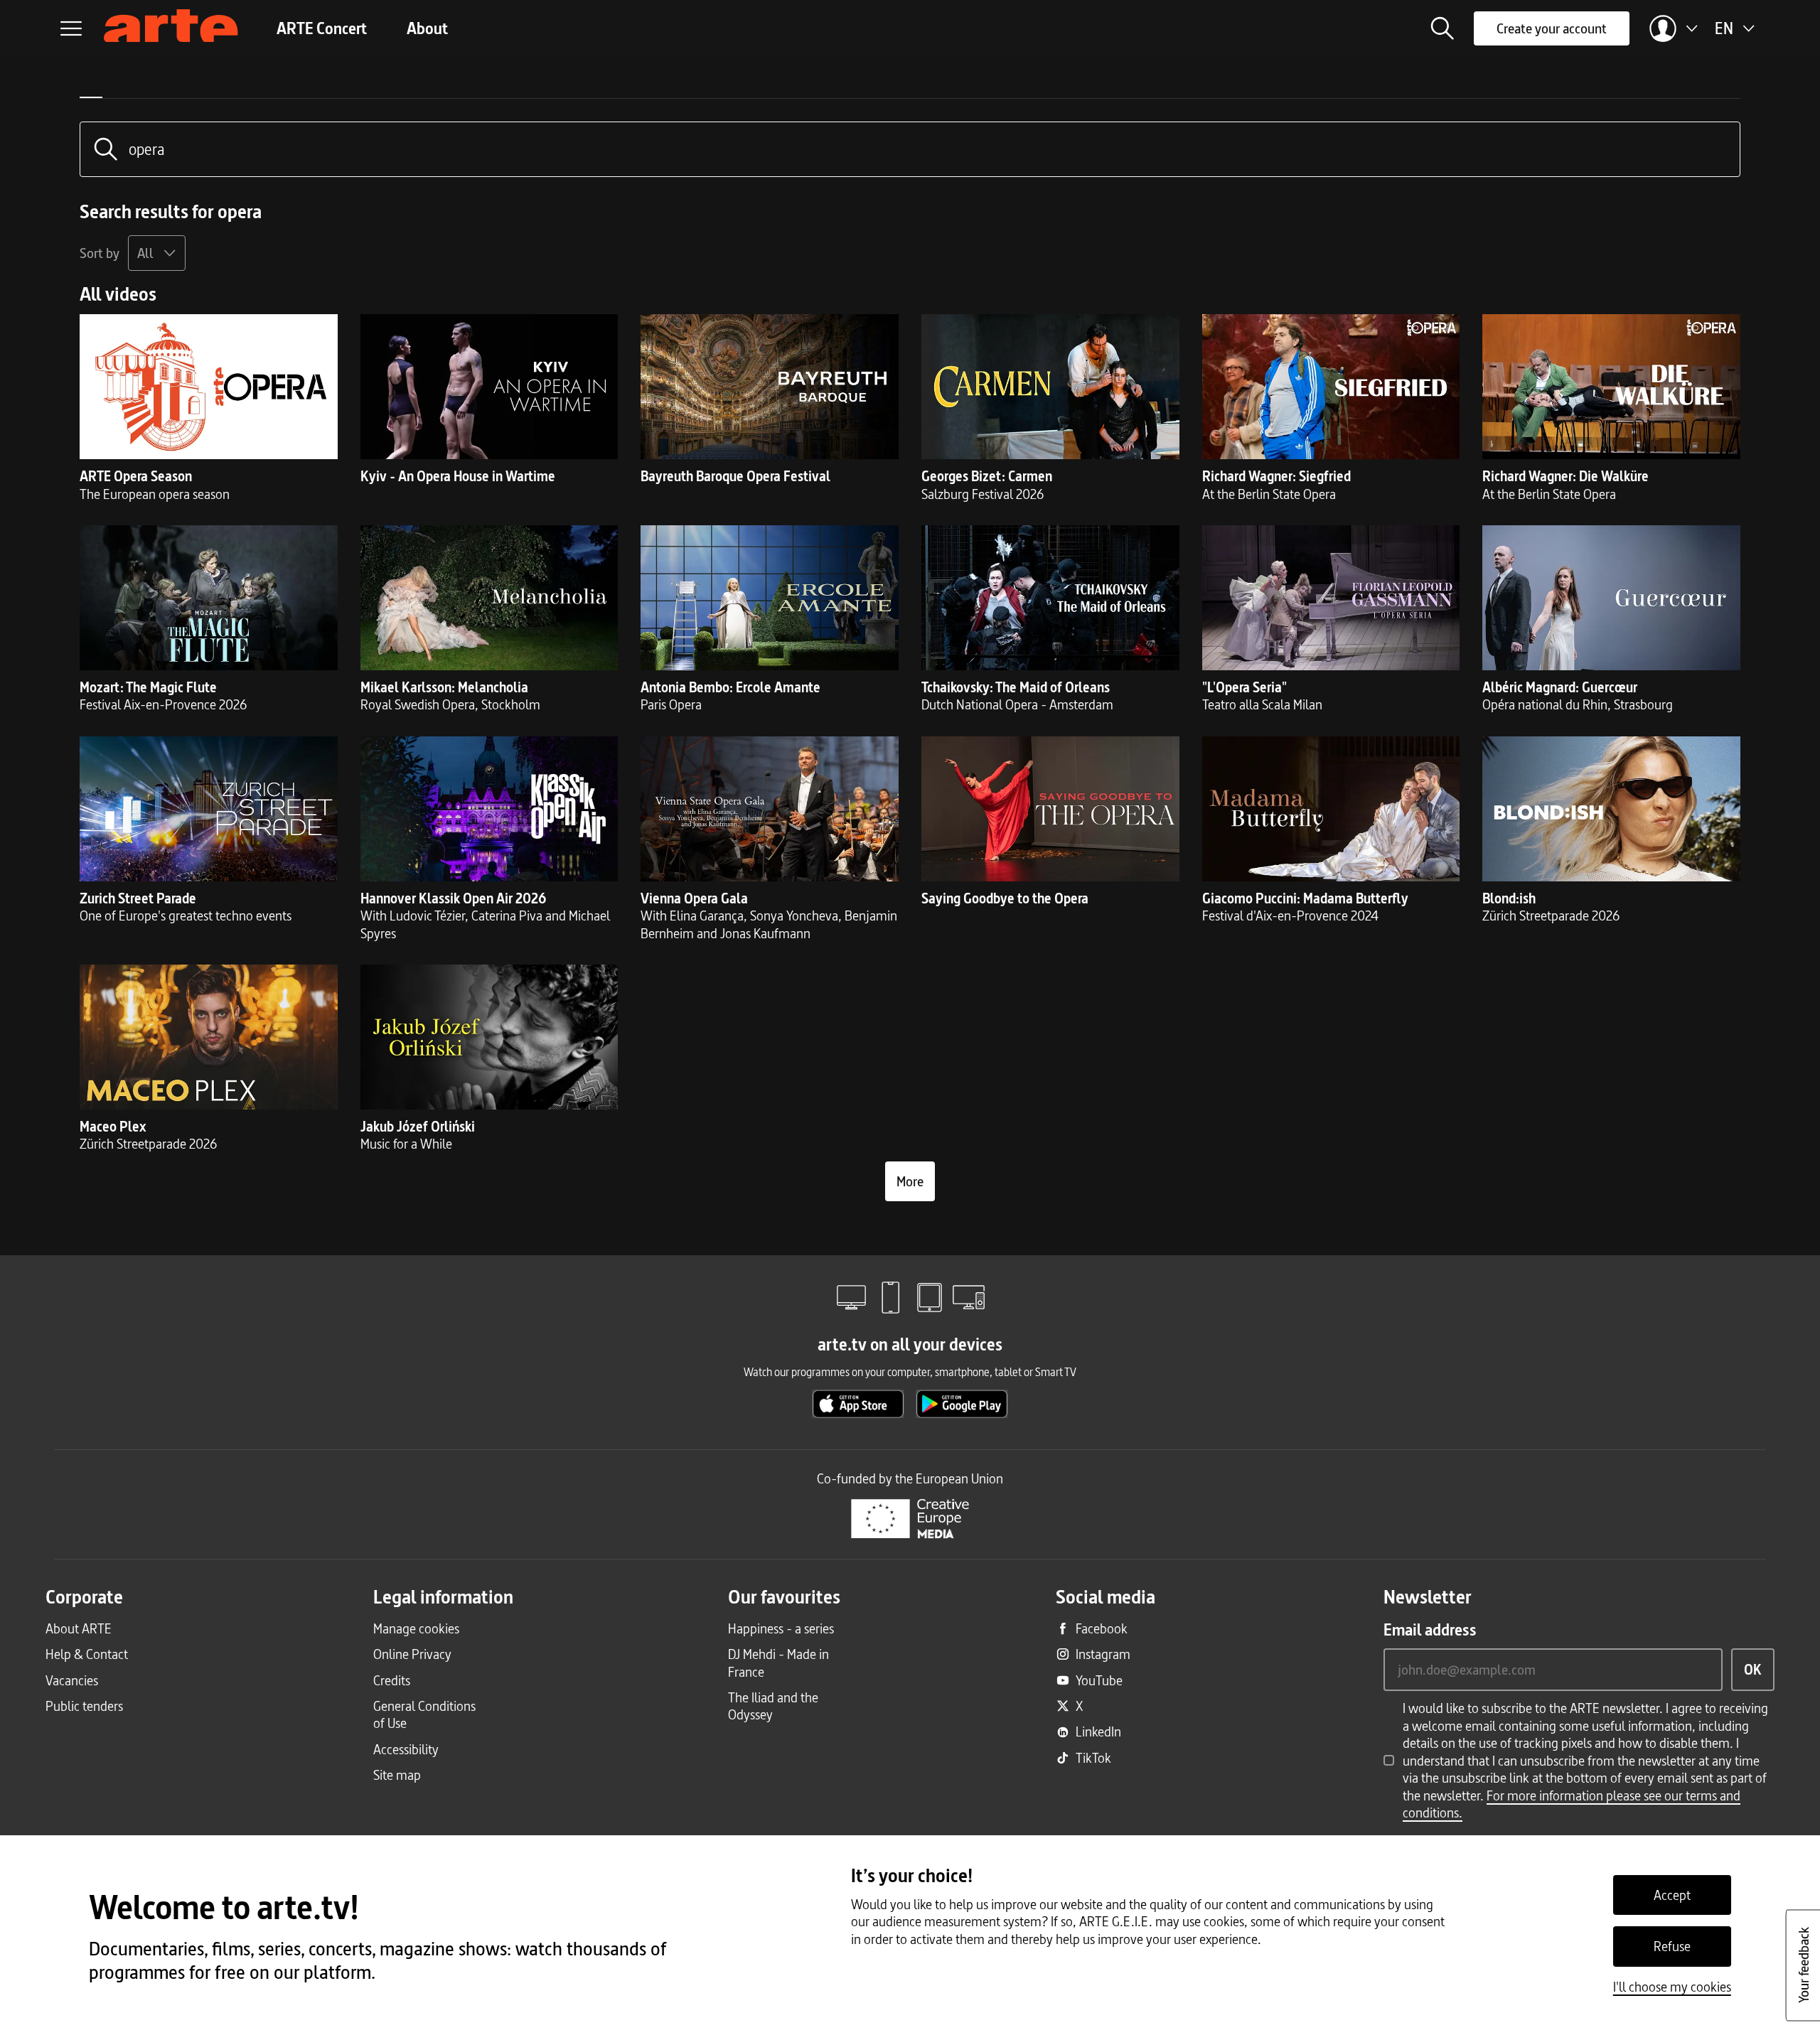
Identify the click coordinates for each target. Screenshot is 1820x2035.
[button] (1442, 28)
